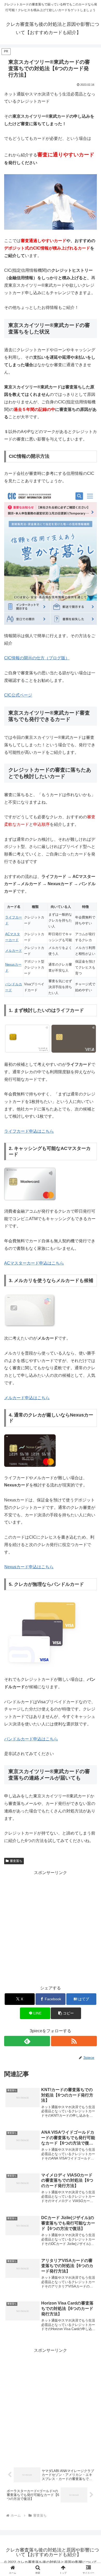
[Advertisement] (51, 1927)
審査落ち (16, 1861)
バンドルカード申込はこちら (31, 1739)
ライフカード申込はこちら (29, 1131)
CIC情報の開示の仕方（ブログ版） (37, 658)
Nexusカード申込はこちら (29, 1567)
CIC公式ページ (18, 695)
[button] (66, 2013)
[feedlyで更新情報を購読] (27, 2041)
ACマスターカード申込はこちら (34, 1263)
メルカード (14, 951)
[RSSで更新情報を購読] (74, 2041)
